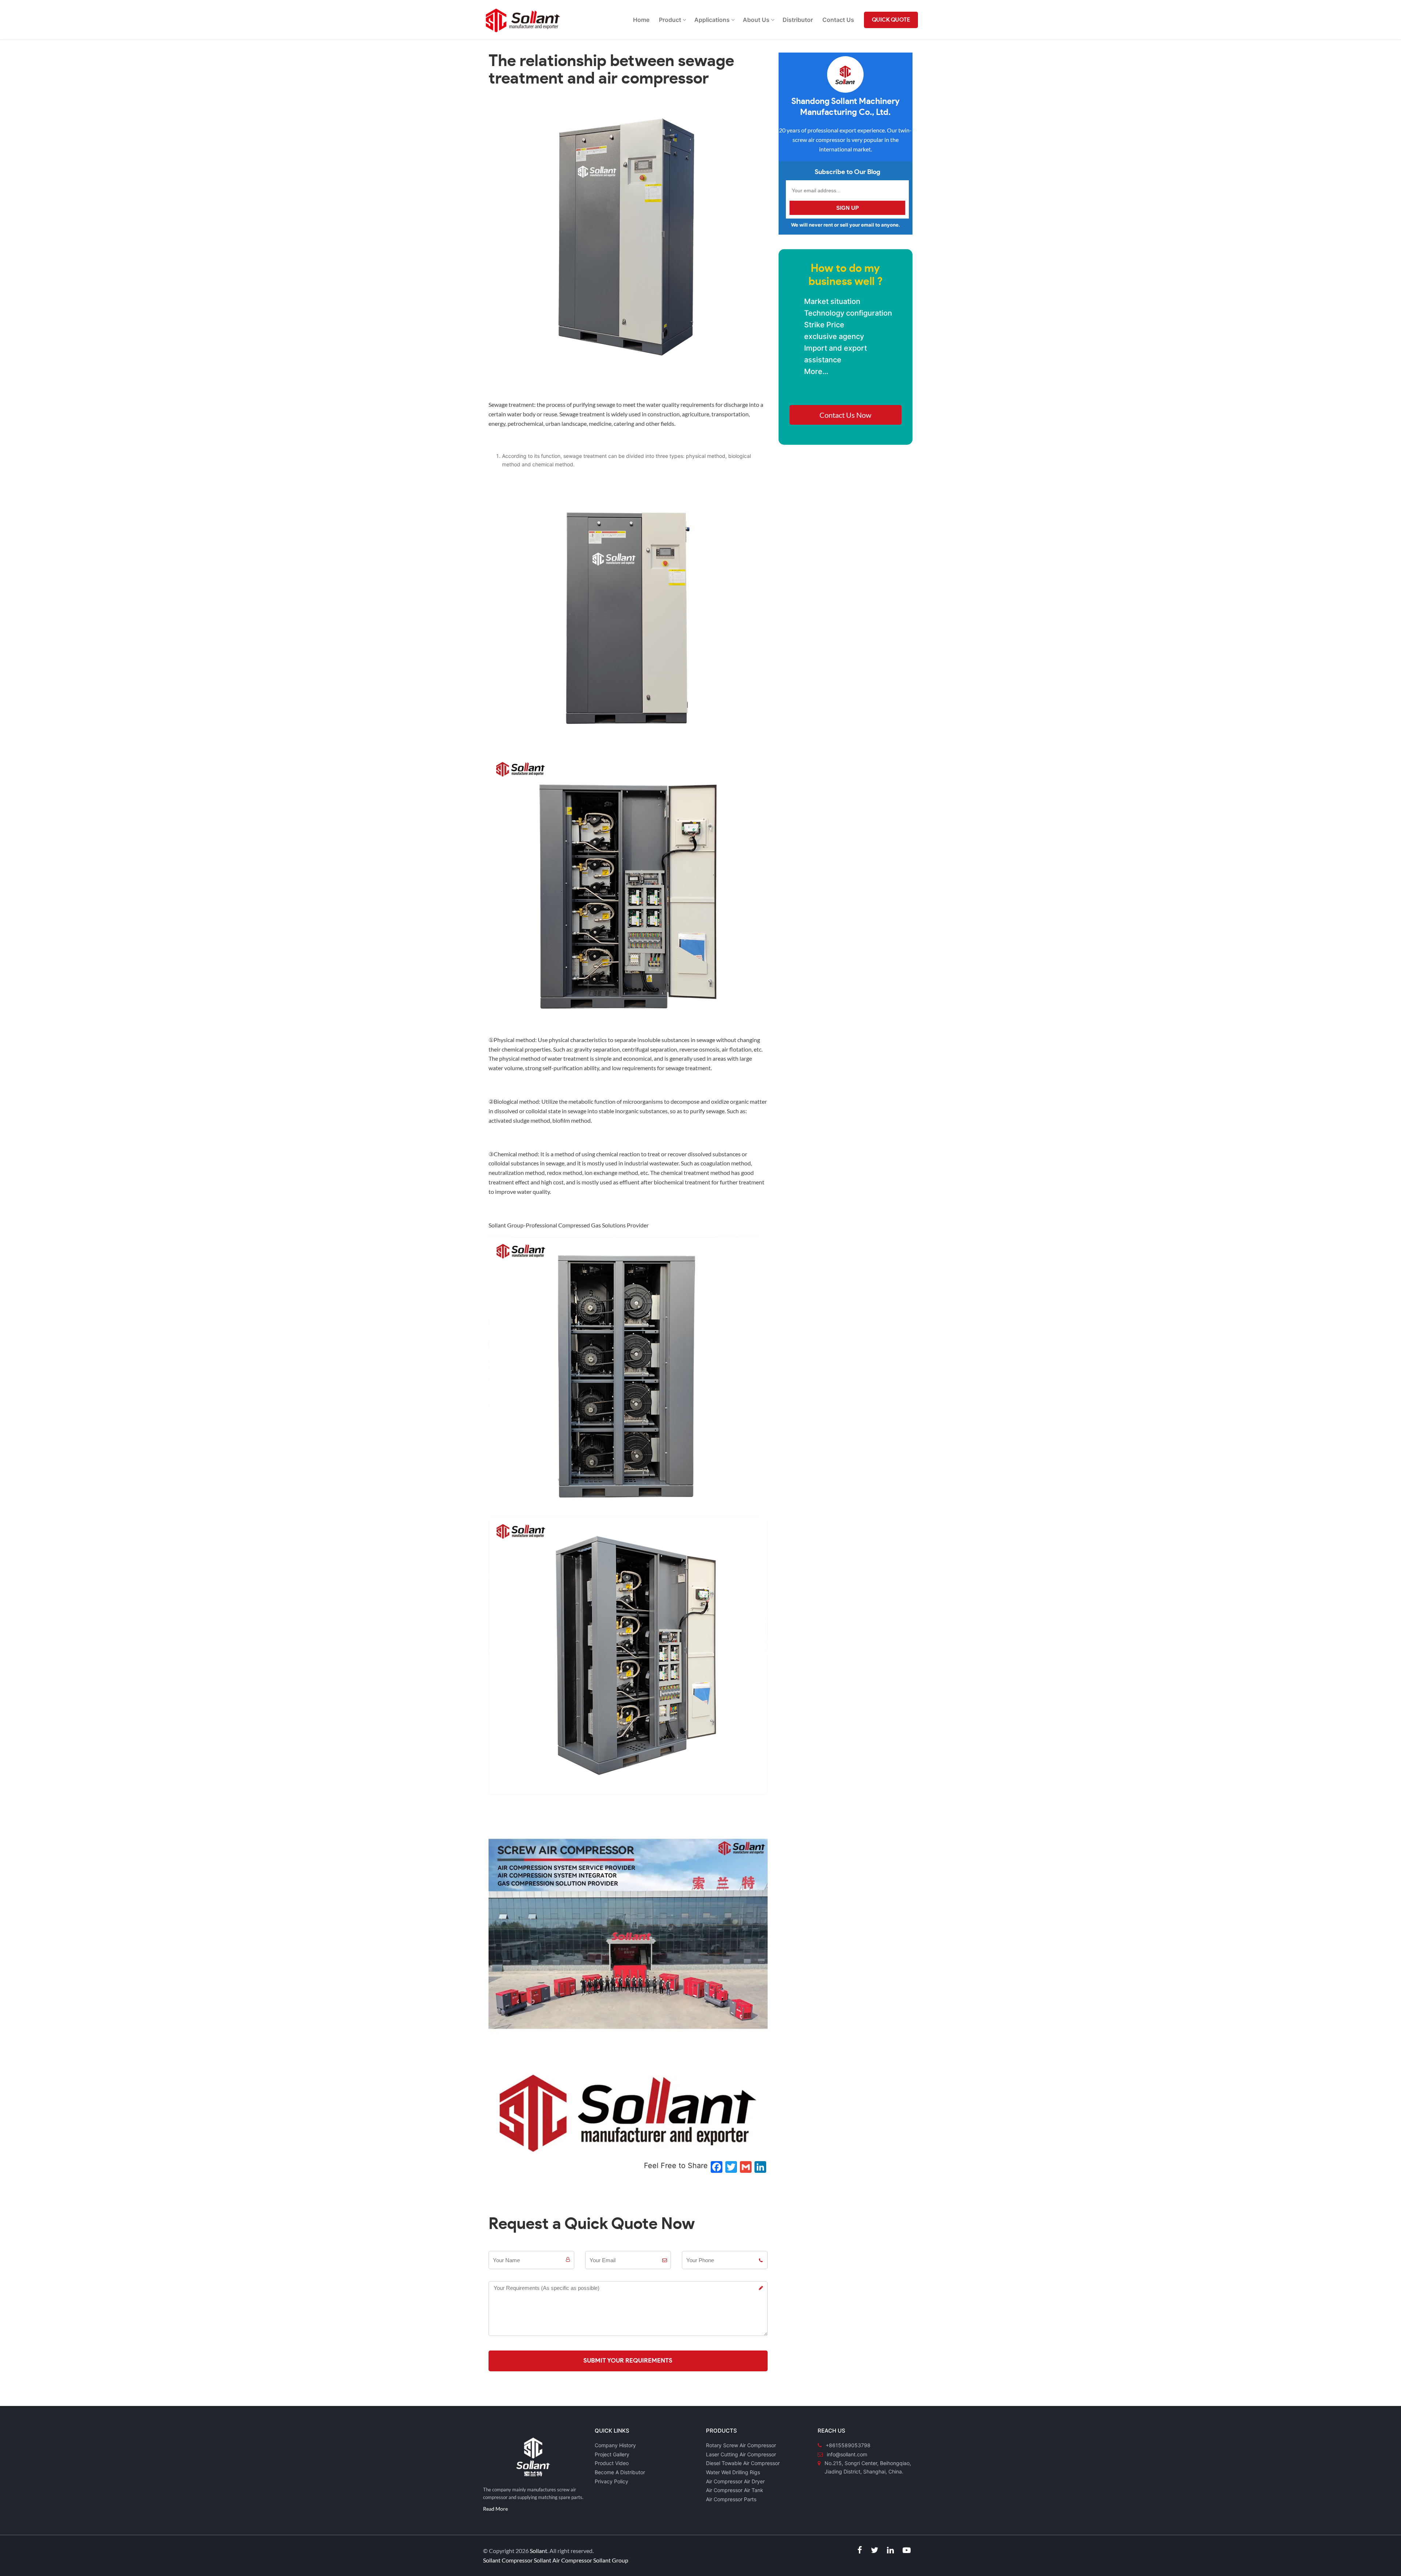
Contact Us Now (845, 415)
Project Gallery (612, 2454)
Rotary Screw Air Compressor (741, 2445)
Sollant (539, 2551)
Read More (495, 2509)
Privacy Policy (611, 2481)
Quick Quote (891, 20)
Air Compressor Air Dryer (735, 2481)
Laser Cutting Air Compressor (741, 2454)
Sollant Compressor (508, 2560)
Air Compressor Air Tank (735, 2490)
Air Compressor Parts (731, 2499)
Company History (615, 2445)
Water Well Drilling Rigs (733, 2472)
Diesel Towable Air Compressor (743, 2463)
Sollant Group (611, 2560)
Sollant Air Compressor (563, 2560)
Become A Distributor (620, 2472)
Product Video (612, 2463)
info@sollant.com (847, 2454)
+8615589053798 (848, 2445)
